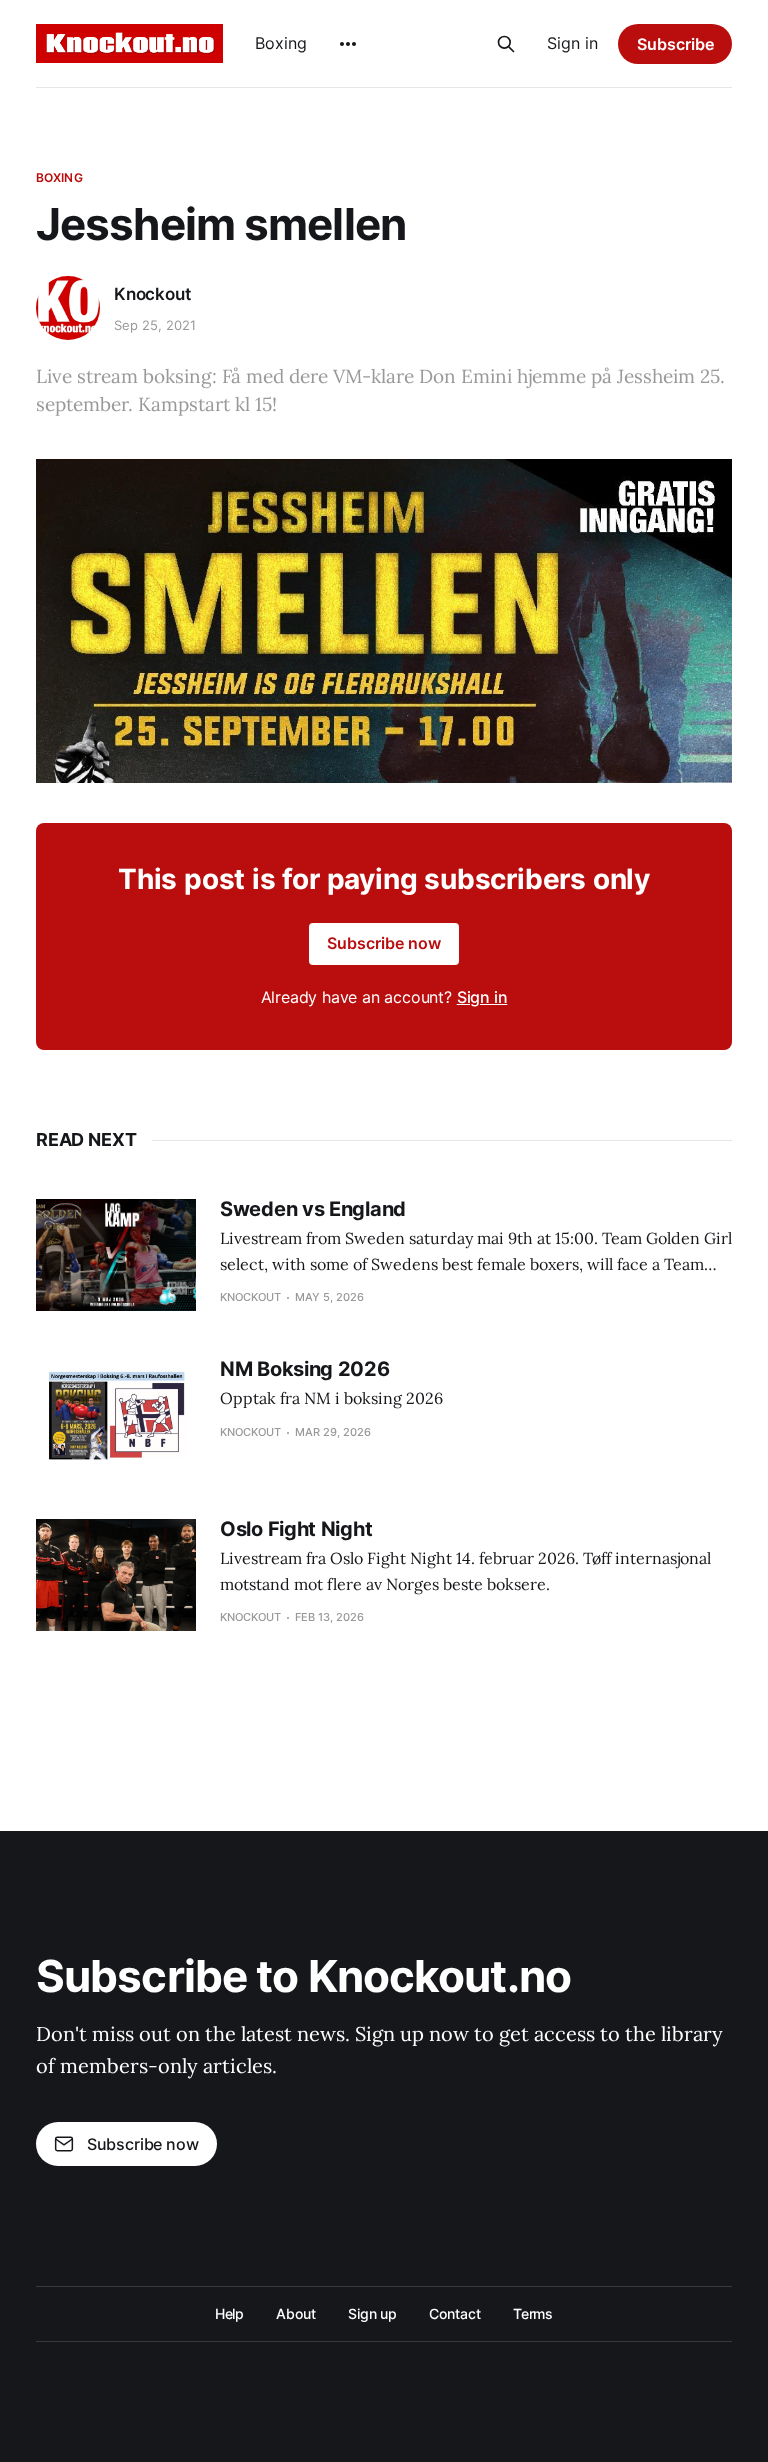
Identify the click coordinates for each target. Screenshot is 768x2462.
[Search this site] (506, 44)
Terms (533, 2313)
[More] (348, 44)
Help (230, 2313)
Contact (454, 2313)
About (296, 2313)
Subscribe (675, 44)
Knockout (152, 294)
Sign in (572, 43)
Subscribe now (384, 943)
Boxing (280, 43)
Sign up (372, 2313)
